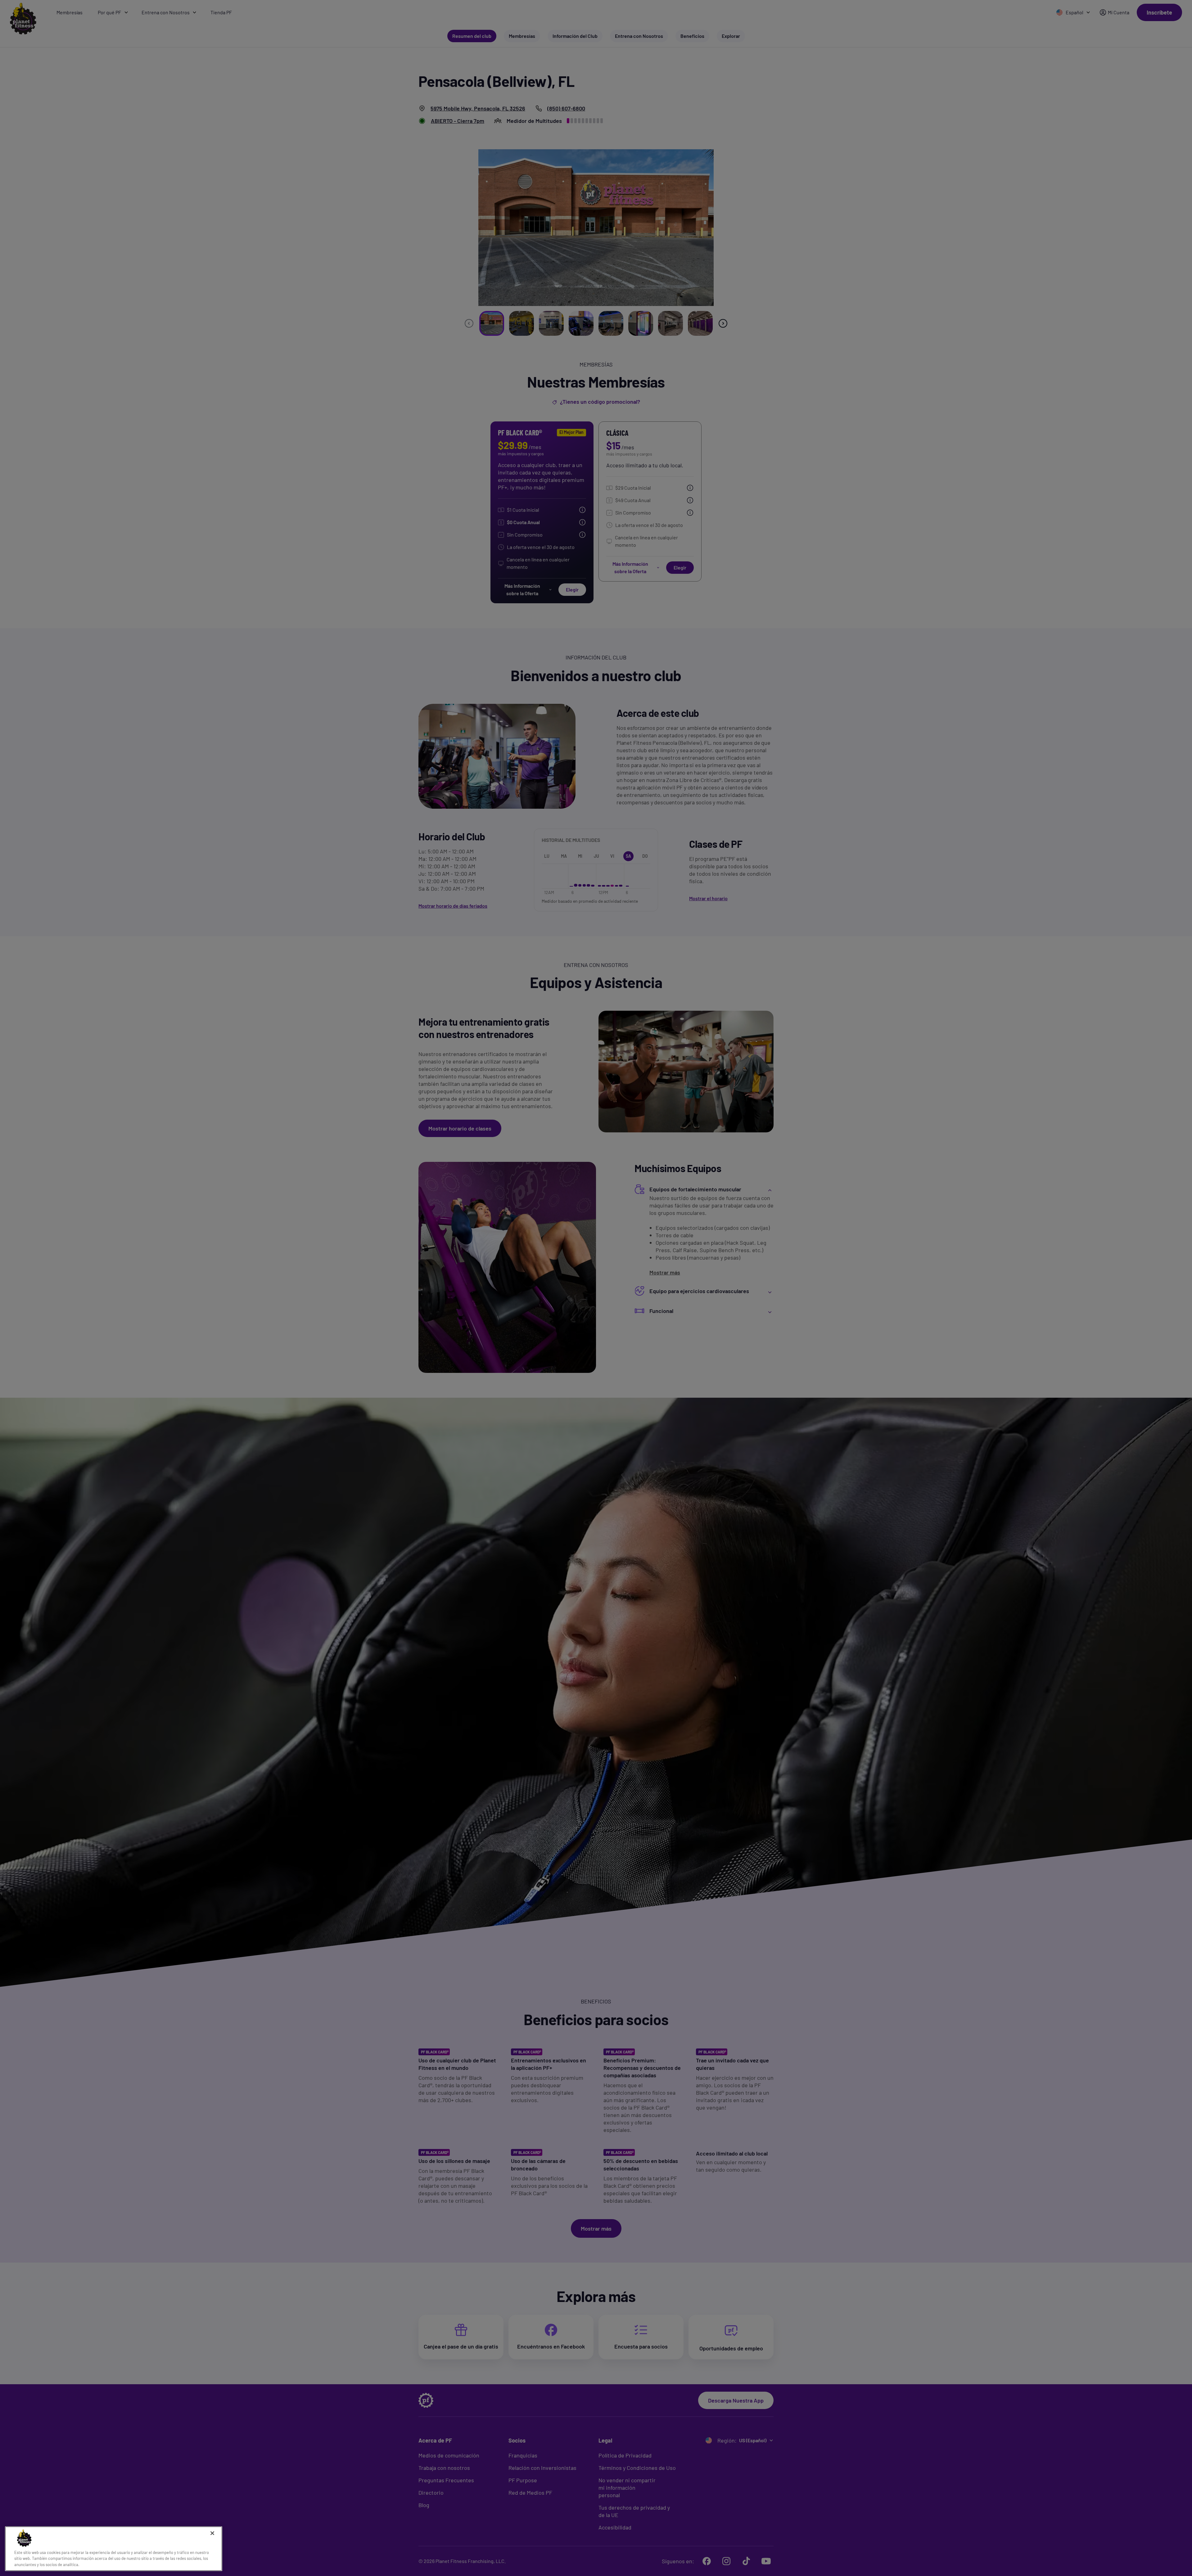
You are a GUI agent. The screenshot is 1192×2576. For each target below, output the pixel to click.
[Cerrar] (212, 2533)
